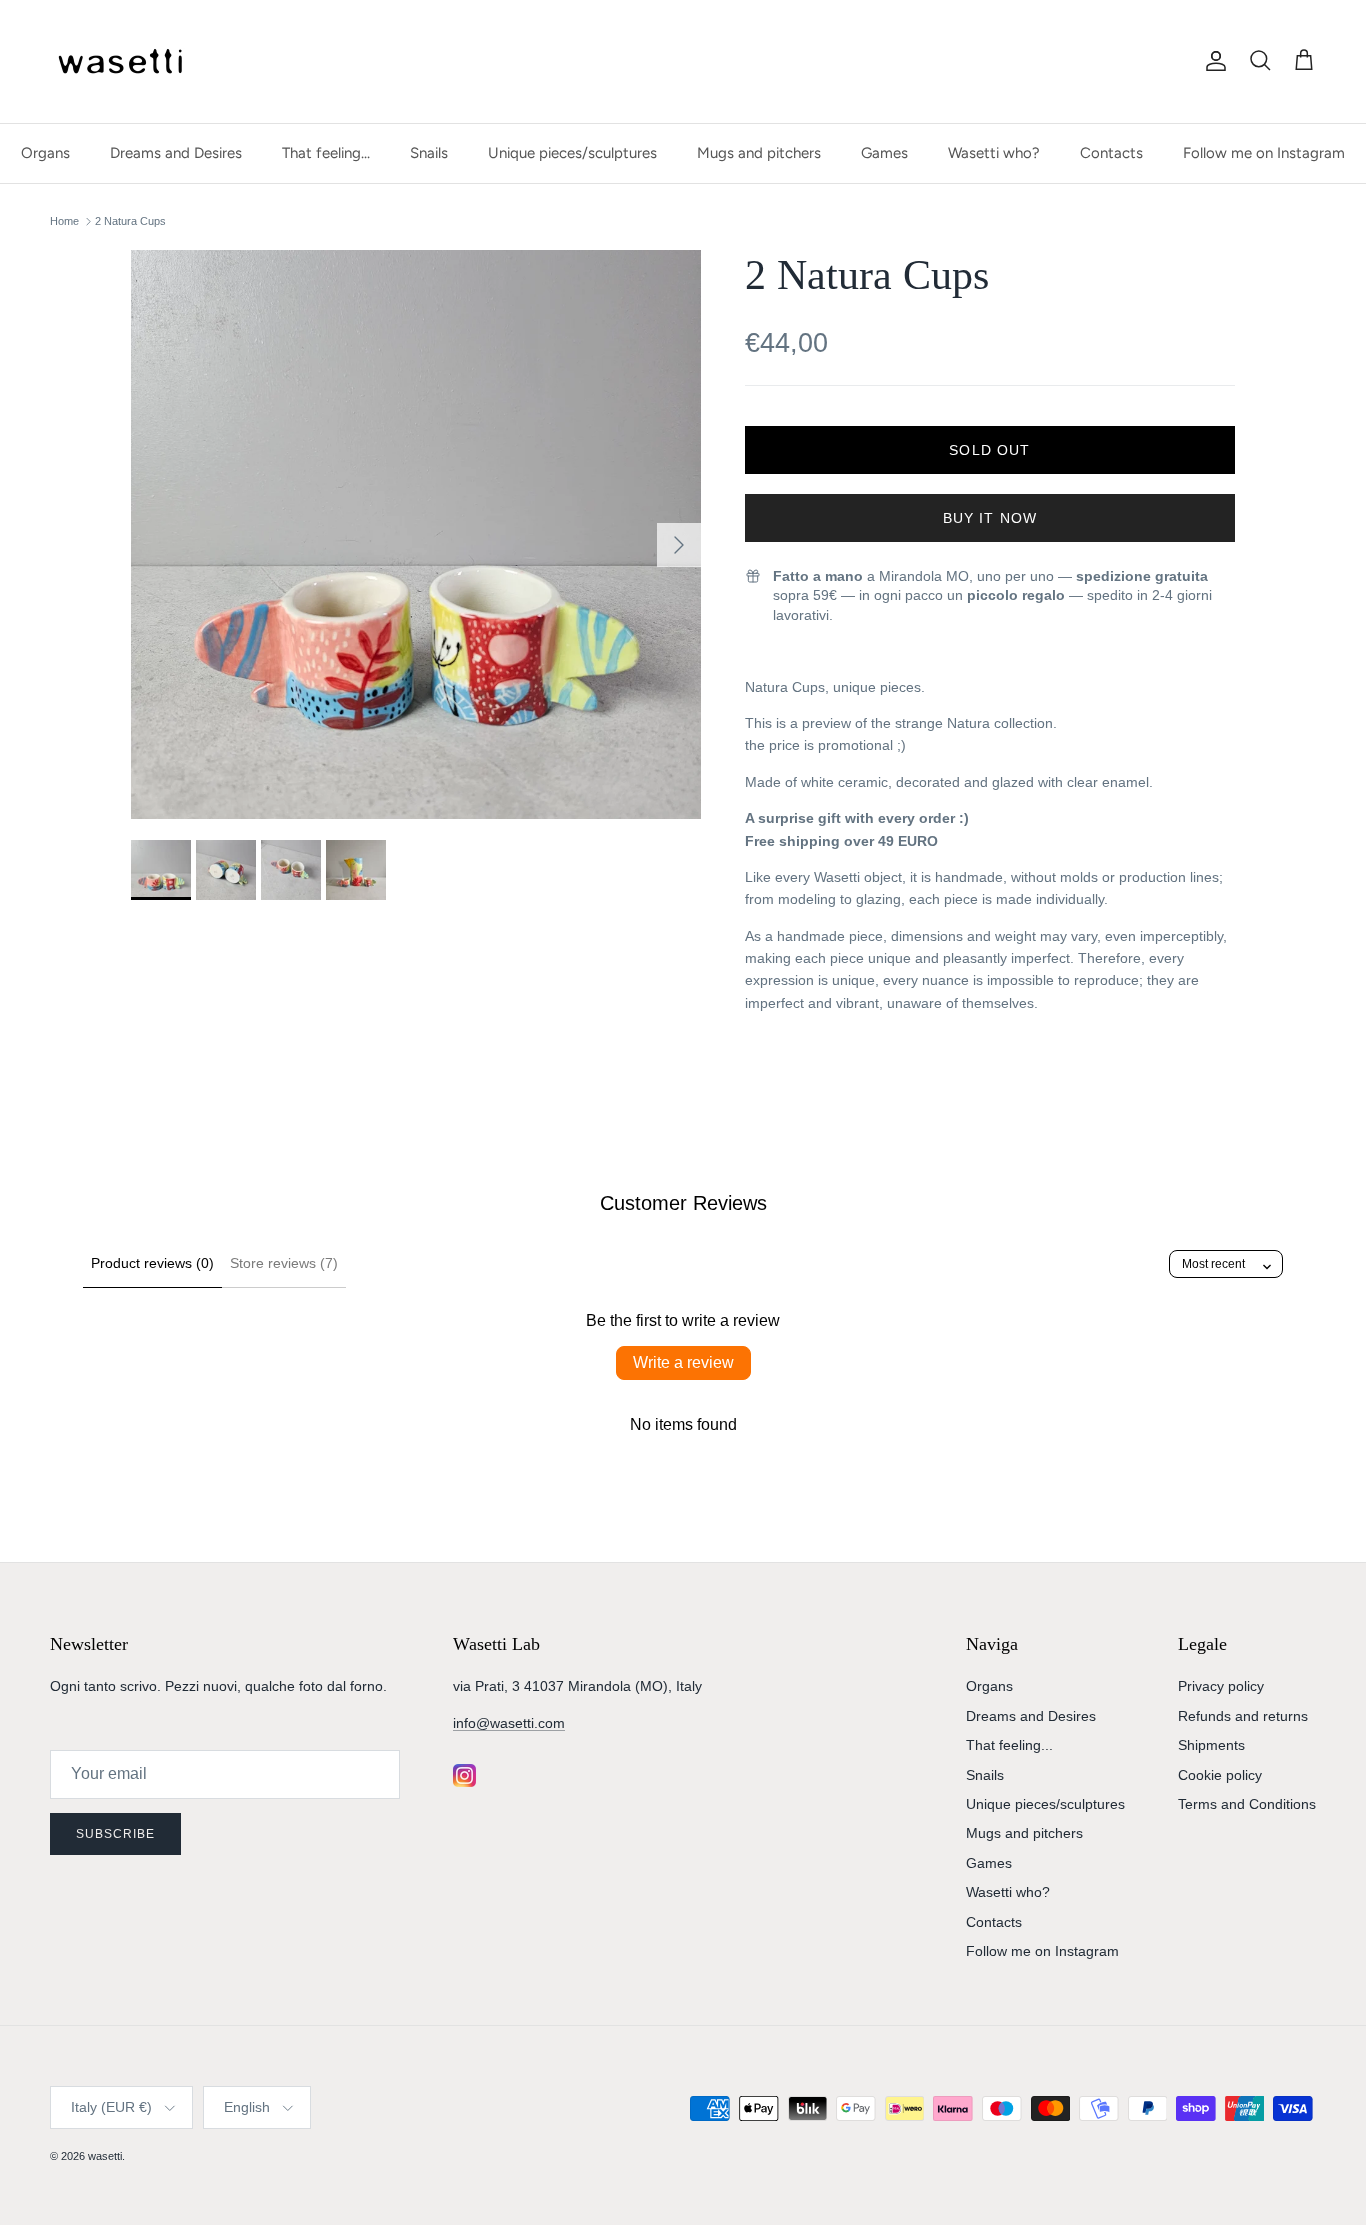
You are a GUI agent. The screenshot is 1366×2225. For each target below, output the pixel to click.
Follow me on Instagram (1264, 153)
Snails (429, 153)
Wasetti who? (994, 153)
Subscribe (115, 1834)
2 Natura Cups (130, 221)
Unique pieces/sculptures (572, 153)
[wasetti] (125, 61)
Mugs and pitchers (759, 153)
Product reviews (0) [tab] (152, 1263)
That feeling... (326, 153)
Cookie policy (1220, 1775)
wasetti (105, 2156)
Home (64, 221)
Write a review (683, 1362)
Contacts (1111, 153)
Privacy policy (1221, 1686)
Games (884, 153)
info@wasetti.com (509, 1723)
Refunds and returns (1243, 1716)
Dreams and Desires (176, 153)
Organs (45, 153)
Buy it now (990, 518)
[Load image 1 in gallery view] (416, 535)
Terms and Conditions (1247, 1804)
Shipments (1211, 1745)
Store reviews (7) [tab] (284, 1263)
